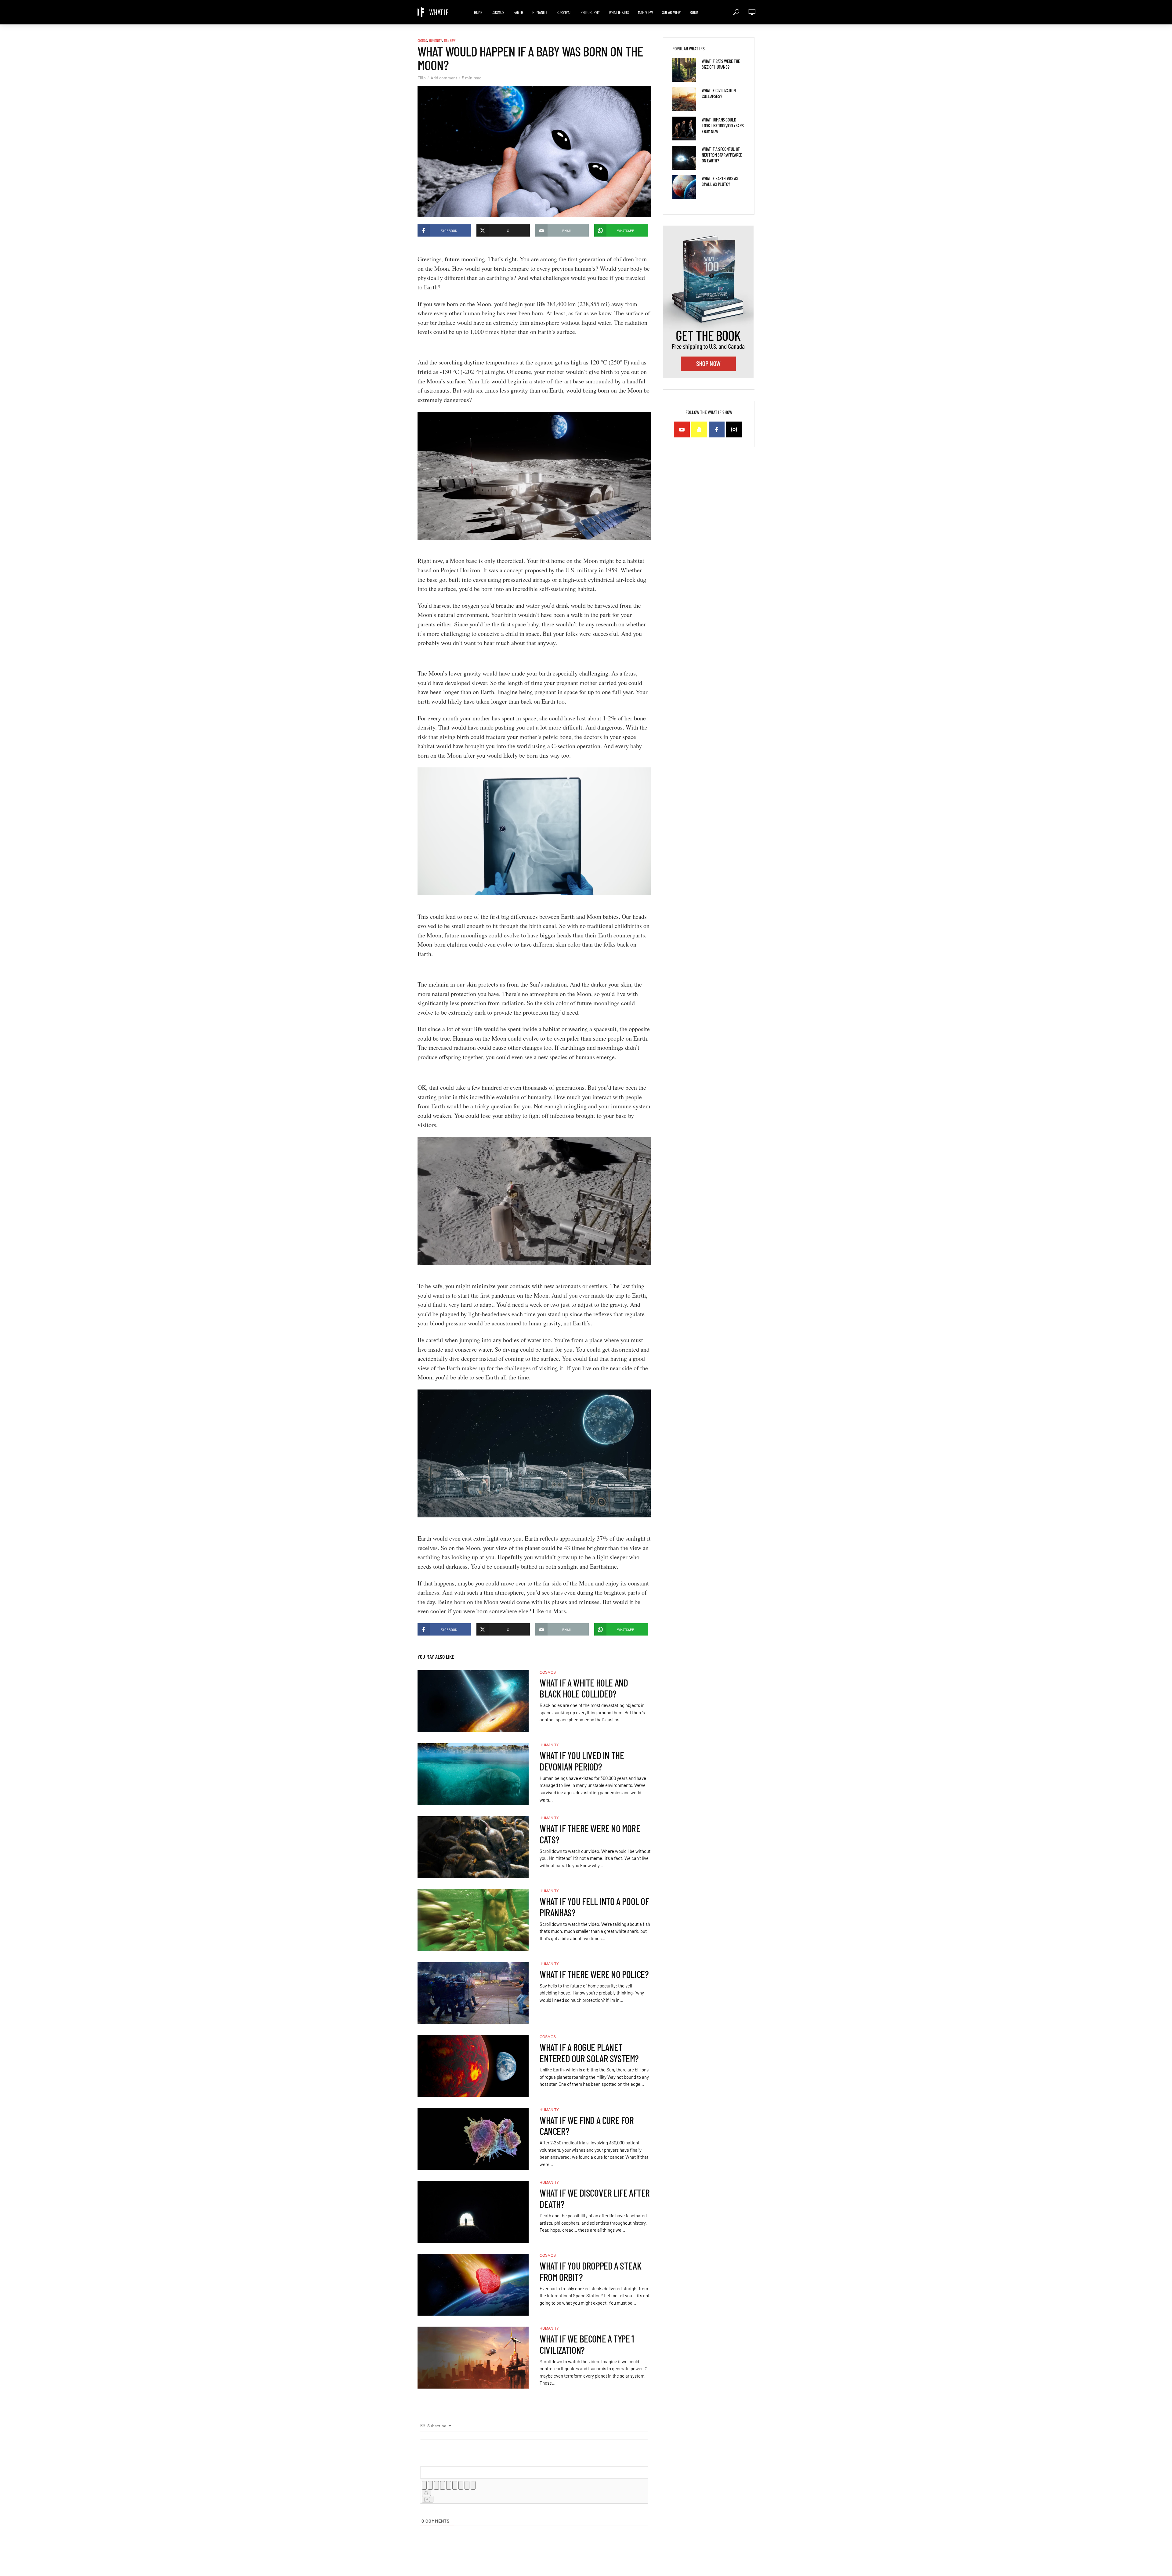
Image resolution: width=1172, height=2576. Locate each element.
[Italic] (430, 2485)
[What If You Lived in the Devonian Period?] (473, 1774)
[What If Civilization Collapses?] (684, 99)
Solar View (671, 12)
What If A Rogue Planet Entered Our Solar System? (589, 2053)
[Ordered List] (449, 2485)
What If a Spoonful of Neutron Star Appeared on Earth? (722, 155)
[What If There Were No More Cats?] (473, 1847)
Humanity (540, 12)
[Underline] (436, 2485)
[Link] (473, 2485)
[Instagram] (734, 429)
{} (426, 2493)
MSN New (450, 40)
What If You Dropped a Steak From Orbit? (590, 2271)
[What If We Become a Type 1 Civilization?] (473, 2358)
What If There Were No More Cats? (590, 1834)
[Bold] (424, 2485)
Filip (422, 78)
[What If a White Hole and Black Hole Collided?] (473, 1701)
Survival (564, 12)
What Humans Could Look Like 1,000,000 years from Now (723, 125)
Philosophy (590, 12)
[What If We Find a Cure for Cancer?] (473, 2139)
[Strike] (443, 2485)
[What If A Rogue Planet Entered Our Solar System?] (473, 2066)
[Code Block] (467, 2485)
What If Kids (619, 12)
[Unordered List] (455, 2485)
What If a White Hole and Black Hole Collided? (584, 1688)
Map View (645, 12)
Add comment (444, 78)
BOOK (694, 12)
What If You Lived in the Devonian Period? (582, 1761)
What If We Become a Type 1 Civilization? (587, 2344)
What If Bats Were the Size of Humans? (721, 64)
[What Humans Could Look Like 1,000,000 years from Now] (684, 129)
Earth (518, 12)
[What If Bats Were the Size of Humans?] (684, 70)
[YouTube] (682, 429)
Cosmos (498, 12)
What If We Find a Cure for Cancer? (587, 2126)
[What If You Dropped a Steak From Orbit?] (473, 2285)
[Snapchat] (699, 429)
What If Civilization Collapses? (719, 93)
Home (478, 12)
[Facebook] (717, 429)
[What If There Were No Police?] (473, 1993)
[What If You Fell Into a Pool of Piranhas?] (473, 1920)
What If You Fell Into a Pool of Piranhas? (594, 1907)
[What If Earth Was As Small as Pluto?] (684, 187)
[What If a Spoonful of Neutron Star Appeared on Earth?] (684, 158)
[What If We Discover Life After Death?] (473, 2212)
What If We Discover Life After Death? (595, 2198)
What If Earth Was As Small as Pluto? (720, 181)
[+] (428, 2499)
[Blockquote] (461, 2485)
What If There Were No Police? (594, 1974)
